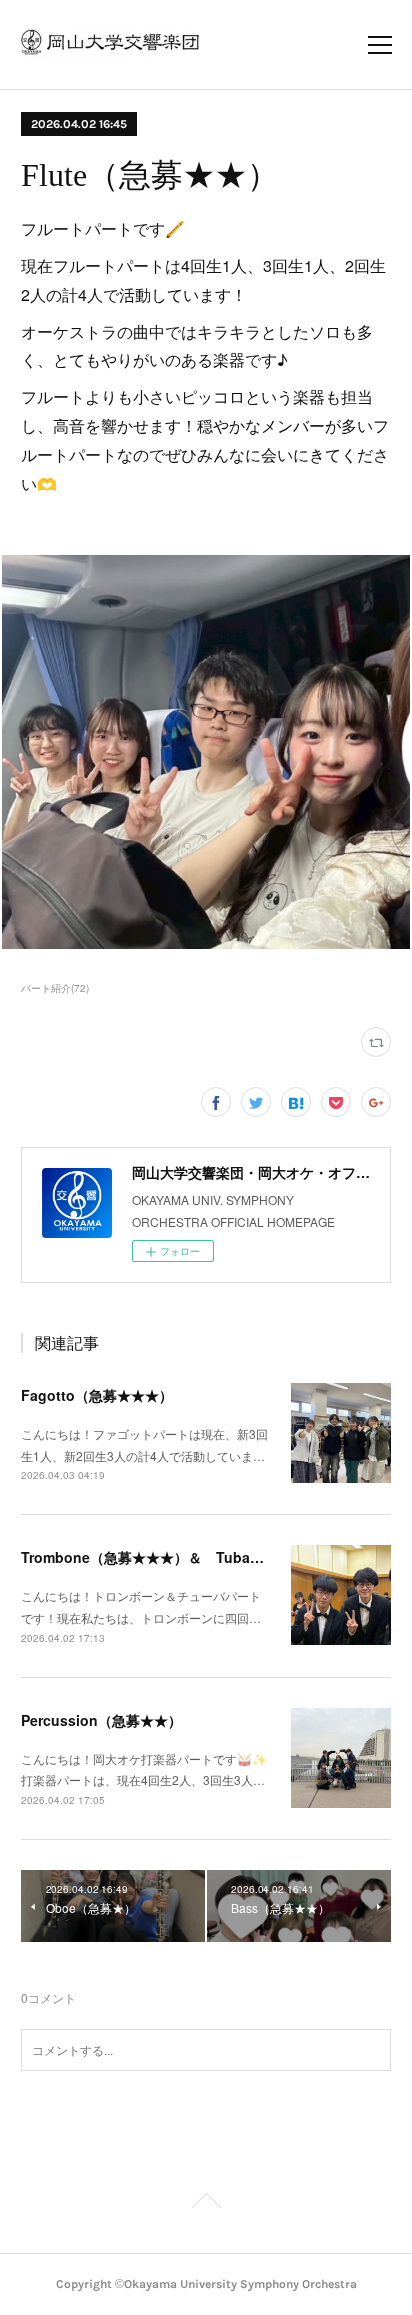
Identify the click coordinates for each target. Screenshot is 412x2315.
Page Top (206, 2204)
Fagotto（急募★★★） (97, 1395)
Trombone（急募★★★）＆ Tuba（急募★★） (177, 1557)
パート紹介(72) (55, 988)
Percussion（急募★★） (101, 1720)
